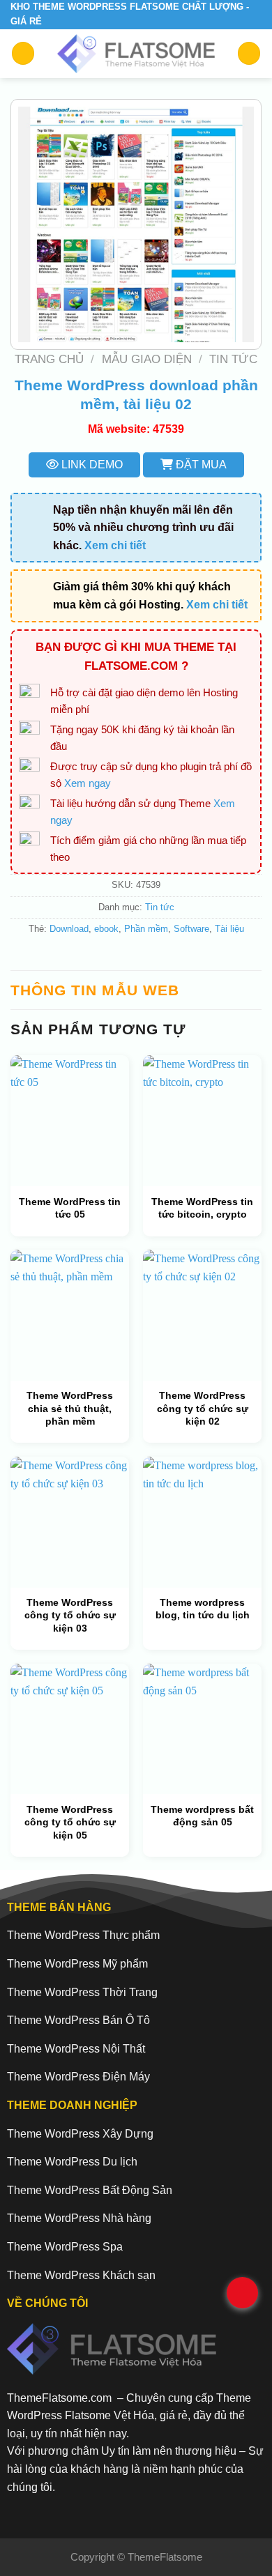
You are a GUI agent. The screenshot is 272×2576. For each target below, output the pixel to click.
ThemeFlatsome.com (59, 2398)
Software (191, 929)
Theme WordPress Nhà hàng (79, 2218)
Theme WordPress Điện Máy (78, 2077)
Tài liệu (229, 929)
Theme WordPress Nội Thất (76, 2049)
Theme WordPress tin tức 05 (70, 1208)
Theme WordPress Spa (65, 2247)
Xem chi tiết (115, 545)
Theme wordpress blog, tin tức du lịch (203, 1609)
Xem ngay (88, 783)
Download (69, 929)
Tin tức (233, 359)
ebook (106, 929)
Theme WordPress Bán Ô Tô (78, 2020)
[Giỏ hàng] (249, 53)
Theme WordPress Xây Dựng (80, 2134)
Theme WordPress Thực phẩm (83, 1935)
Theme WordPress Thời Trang (82, 1992)
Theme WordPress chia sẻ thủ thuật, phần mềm (70, 1408)
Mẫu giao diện (147, 359)
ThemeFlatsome (165, 2557)
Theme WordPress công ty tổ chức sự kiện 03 (70, 1615)
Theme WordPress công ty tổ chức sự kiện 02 (203, 1408)
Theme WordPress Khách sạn (81, 2275)
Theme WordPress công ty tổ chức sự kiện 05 (70, 1822)
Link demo (91, 465)
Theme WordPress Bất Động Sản (90, 2190)
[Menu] (23, 53)
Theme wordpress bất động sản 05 (202, 1816)
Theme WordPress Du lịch (72, 2162)
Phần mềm (146, 929)
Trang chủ (49, 359)
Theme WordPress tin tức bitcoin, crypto (202, 1208)
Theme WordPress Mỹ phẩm (77, 1964)
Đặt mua (200, 465)
